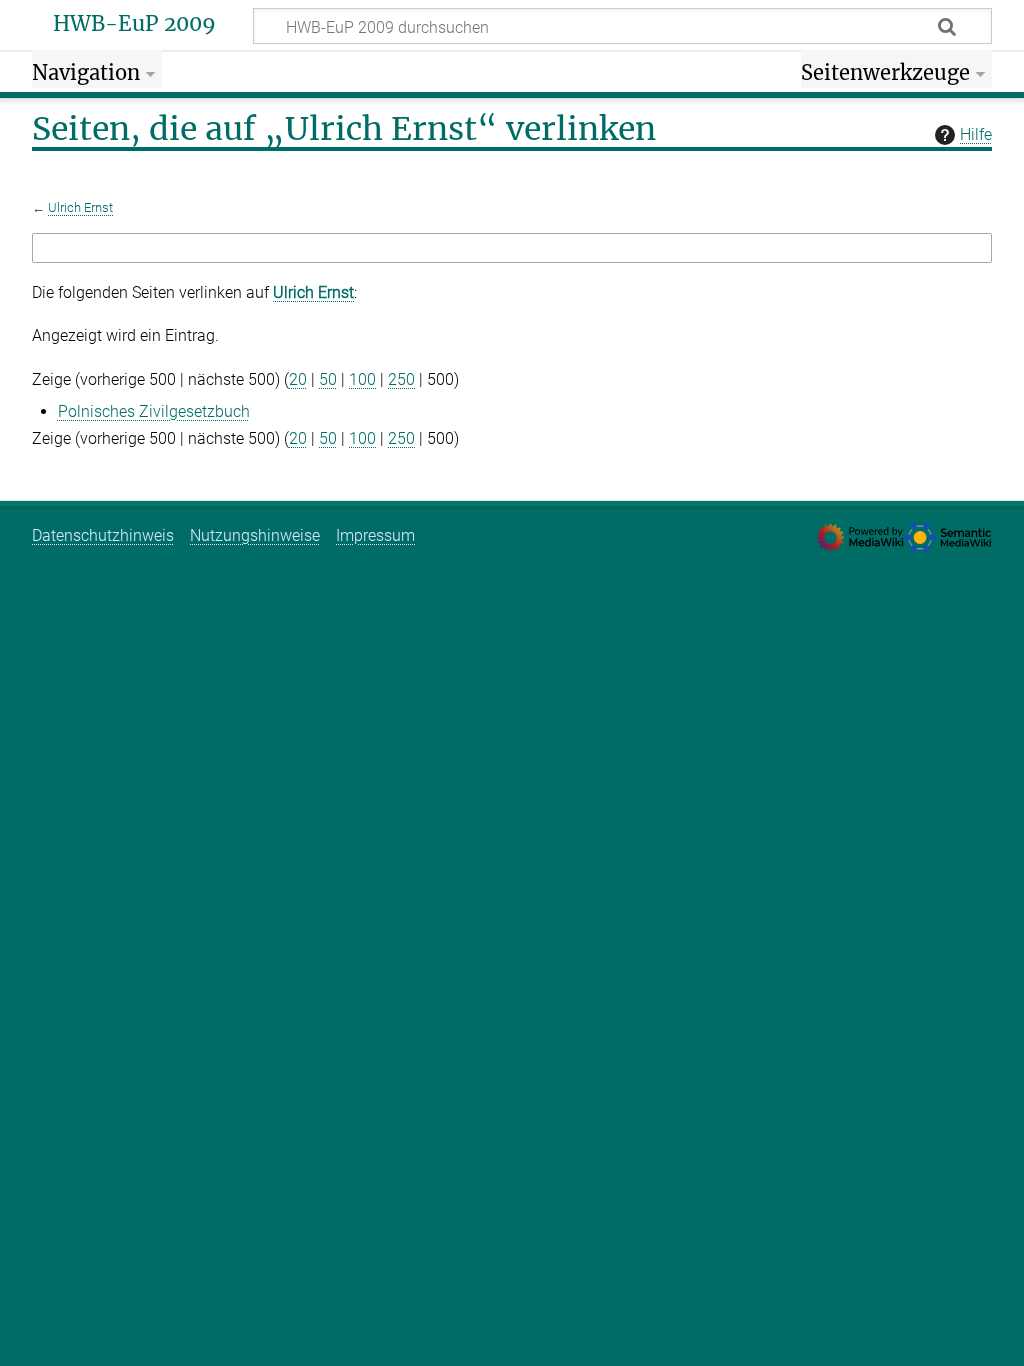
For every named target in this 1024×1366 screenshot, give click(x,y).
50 (328, 379)
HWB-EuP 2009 (134, 24)
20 (298, 379)
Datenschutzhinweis (103, 535)
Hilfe (976, 134)
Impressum (375, 535)
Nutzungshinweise (255, 535)
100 (362, 379)
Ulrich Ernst (80, 207)
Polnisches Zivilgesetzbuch (154, 411)
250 (401, 379)
